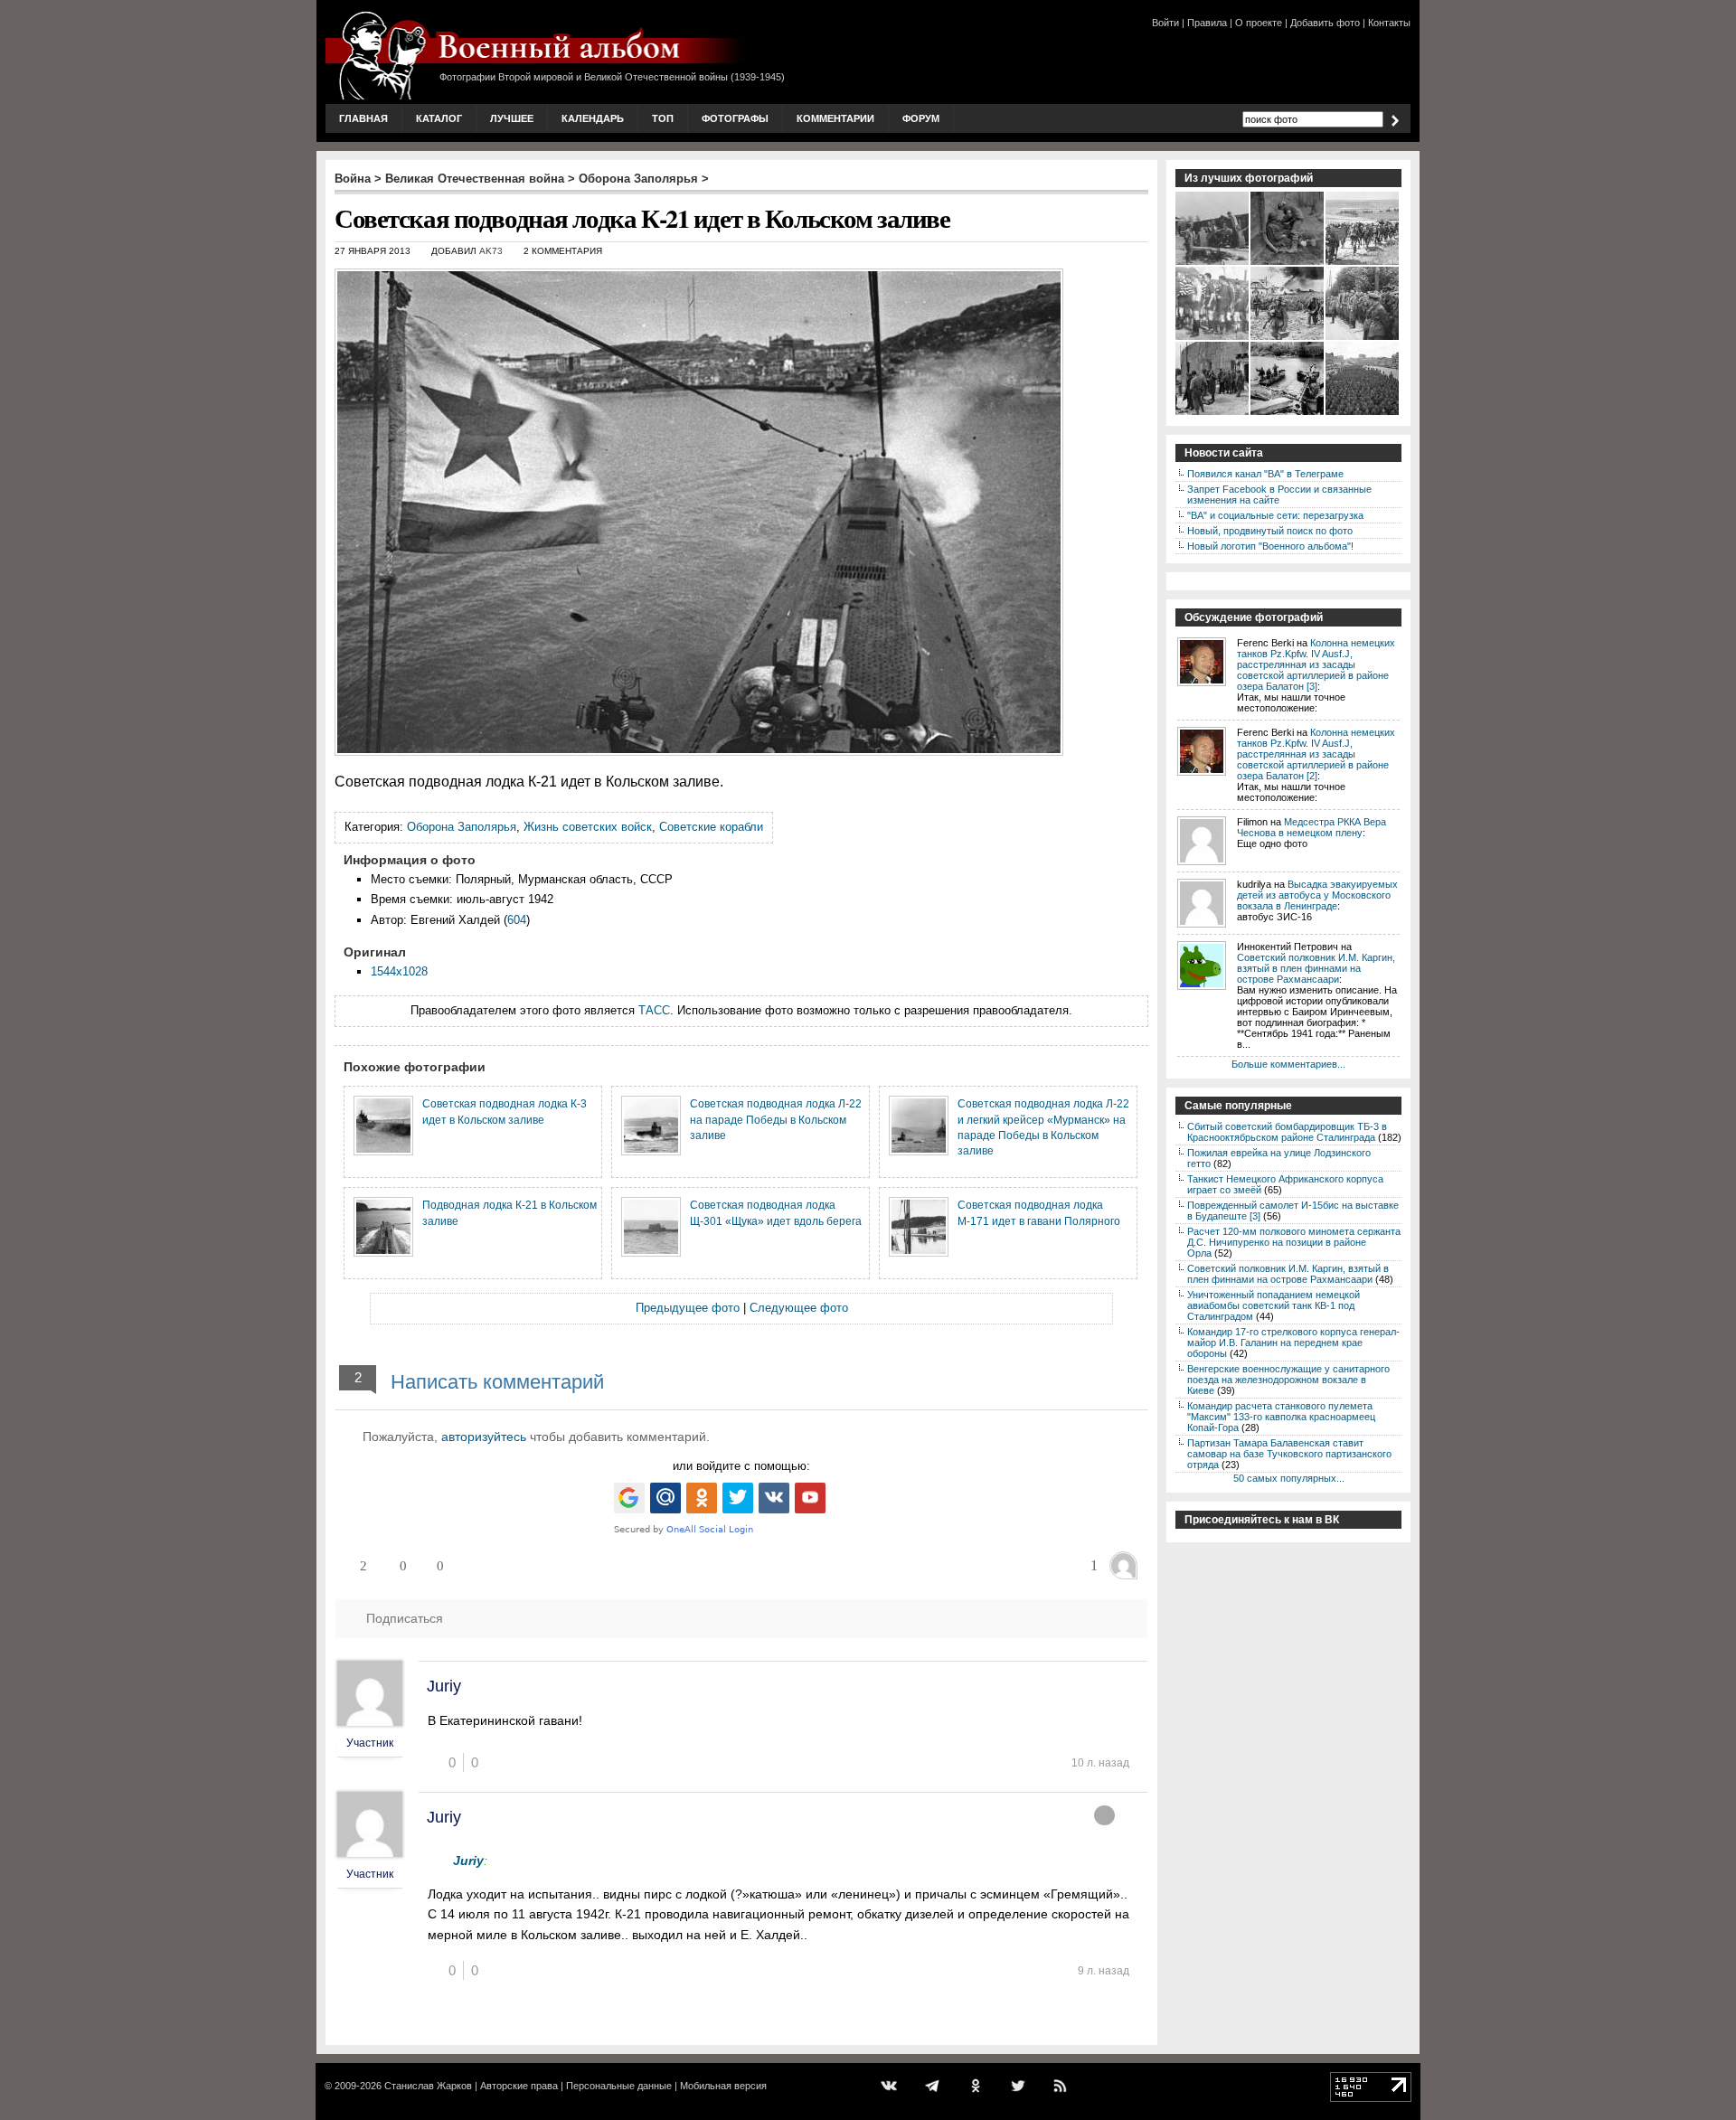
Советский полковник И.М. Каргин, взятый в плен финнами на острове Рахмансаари (1316, 968)
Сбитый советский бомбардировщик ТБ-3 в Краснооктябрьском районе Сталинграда (1287, 1132)
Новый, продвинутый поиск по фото (1270, 531)
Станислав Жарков (428, 2086)
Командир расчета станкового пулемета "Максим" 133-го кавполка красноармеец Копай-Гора (1281, 1417)
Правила (1207, 23)
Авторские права (519, 2086)
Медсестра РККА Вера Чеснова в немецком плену (1311, 827)
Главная (363, 118)
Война (353, 179)
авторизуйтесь (484, 1437)
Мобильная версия (723, 2086)
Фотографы (735, 118)
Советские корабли (711, 827)
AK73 (491, 251)
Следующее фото (799, 1308)
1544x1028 (399, 971)
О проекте (1259, 23)
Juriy (444, 1686)
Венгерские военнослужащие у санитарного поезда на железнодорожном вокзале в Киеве (1288, 1380)
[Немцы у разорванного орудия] (1213, 263)
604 (517, 920)
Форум (921, 118)
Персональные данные (619, 2086)
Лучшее (512, 118)
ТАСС (654, 1010)
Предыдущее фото (688, 1308)
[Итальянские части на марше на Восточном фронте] (1363, 263)
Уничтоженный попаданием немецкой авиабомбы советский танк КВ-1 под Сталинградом (1274, 1305)
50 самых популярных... (1289, 1478)
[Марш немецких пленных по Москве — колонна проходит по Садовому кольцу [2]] (1363, 413)
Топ (663, 118)
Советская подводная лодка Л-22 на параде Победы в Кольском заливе (776, 1119)
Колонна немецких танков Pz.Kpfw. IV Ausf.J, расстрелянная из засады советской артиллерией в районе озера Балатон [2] (1316, 754)
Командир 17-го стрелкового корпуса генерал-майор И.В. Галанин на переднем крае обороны (1293, 1343)
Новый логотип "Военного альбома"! (1270, 546)
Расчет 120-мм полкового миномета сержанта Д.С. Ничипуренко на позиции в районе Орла (1294, 1242)
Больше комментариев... (1288, 1064)
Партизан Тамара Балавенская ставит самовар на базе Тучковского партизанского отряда (1289, 1454)
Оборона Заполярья (638, 179)
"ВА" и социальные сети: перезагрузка (1275, 515)
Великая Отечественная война (475, 179)
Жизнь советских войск (588, 827)
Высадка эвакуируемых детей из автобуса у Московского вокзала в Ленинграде (1317, 895)
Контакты (1389, 23)
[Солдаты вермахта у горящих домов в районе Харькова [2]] (1288, 338)
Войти (1165, 23)
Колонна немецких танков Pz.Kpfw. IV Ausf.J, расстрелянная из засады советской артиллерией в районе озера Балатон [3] (1316, 664)
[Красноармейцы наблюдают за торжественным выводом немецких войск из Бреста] (1363, 338)
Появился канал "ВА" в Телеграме (1265, 474)
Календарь (593, 118)
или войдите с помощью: (741, 1466)
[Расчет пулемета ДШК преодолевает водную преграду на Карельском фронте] (1288, 413)
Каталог (439, 118)
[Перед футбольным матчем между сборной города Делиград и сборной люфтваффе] (1213, 338)
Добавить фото (1325, 23)
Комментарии (835, 118)
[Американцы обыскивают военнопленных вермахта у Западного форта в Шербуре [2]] (1213, 413)
